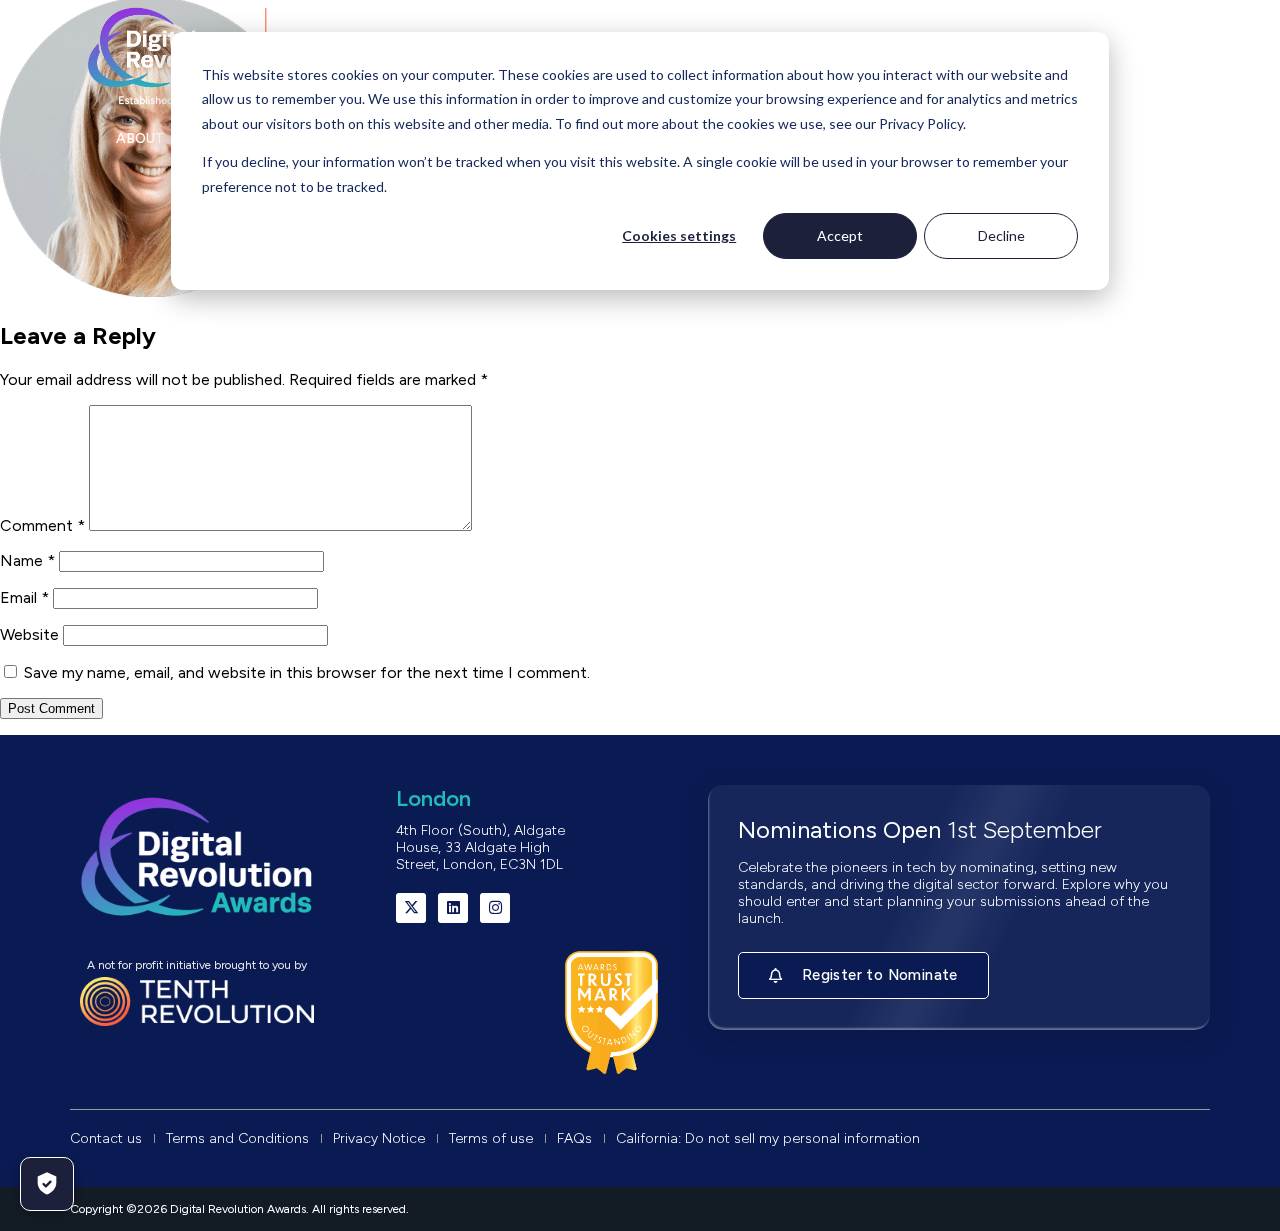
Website (29, 634)
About (140, 138)
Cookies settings (679, 235)
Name (27, 560)
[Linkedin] (453, 908)
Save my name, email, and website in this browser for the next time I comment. (307, 672)
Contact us (1118, 138)
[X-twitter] (411, 908)
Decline (1001, 235)
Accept (840, 235)
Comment (42, 525)
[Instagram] (495, 908)
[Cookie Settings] (47, 1184)
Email (24, 597)
